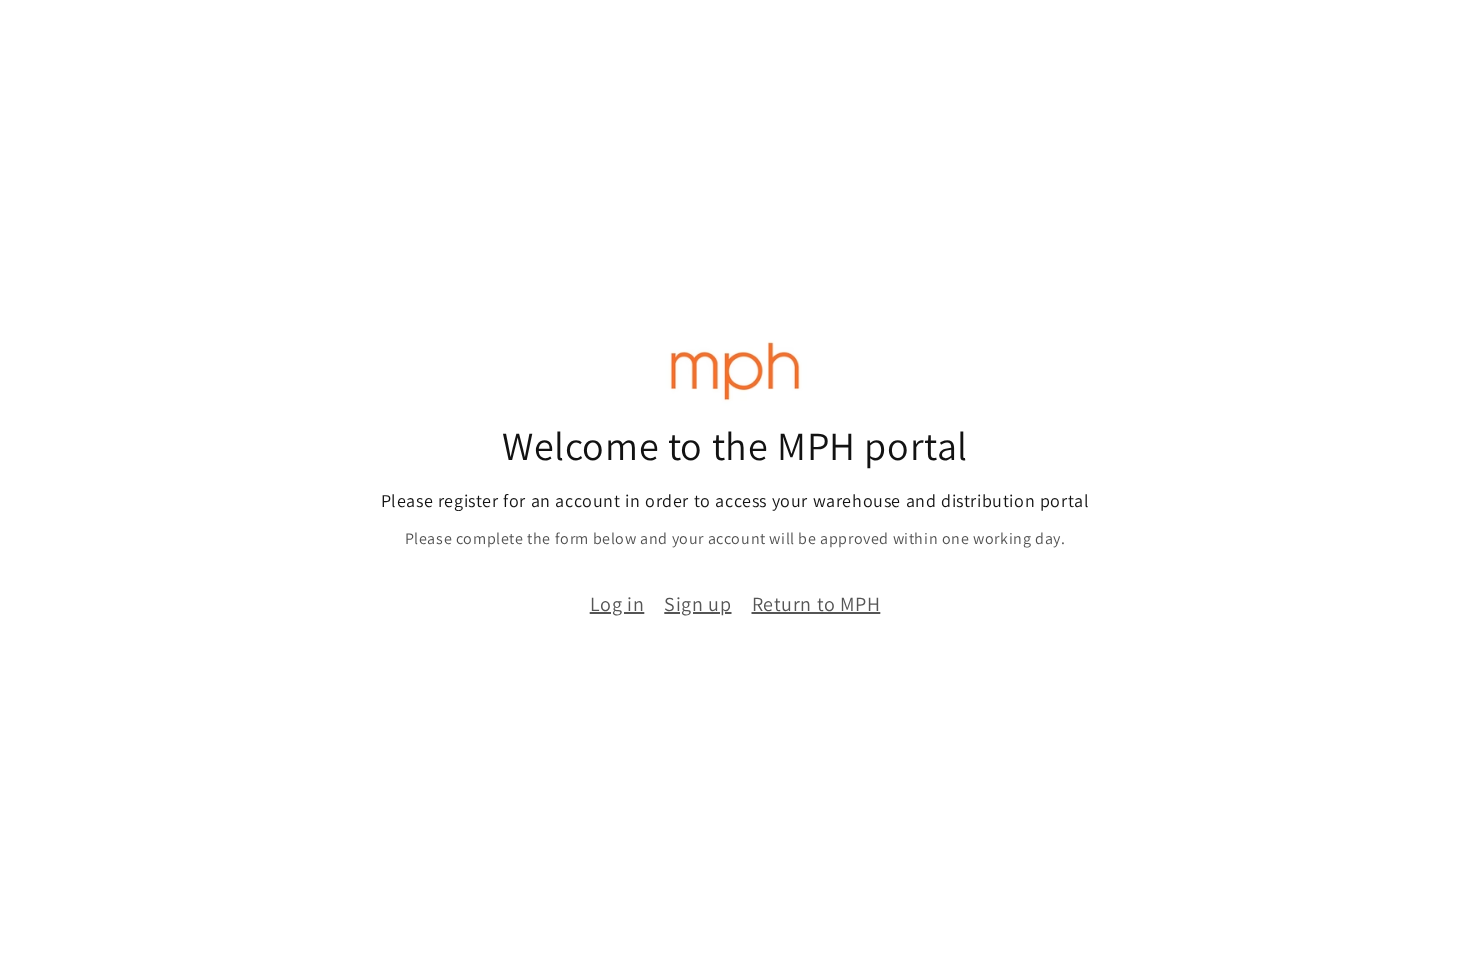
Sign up (697, 604)
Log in (617, 604)
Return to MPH (816, 604)
